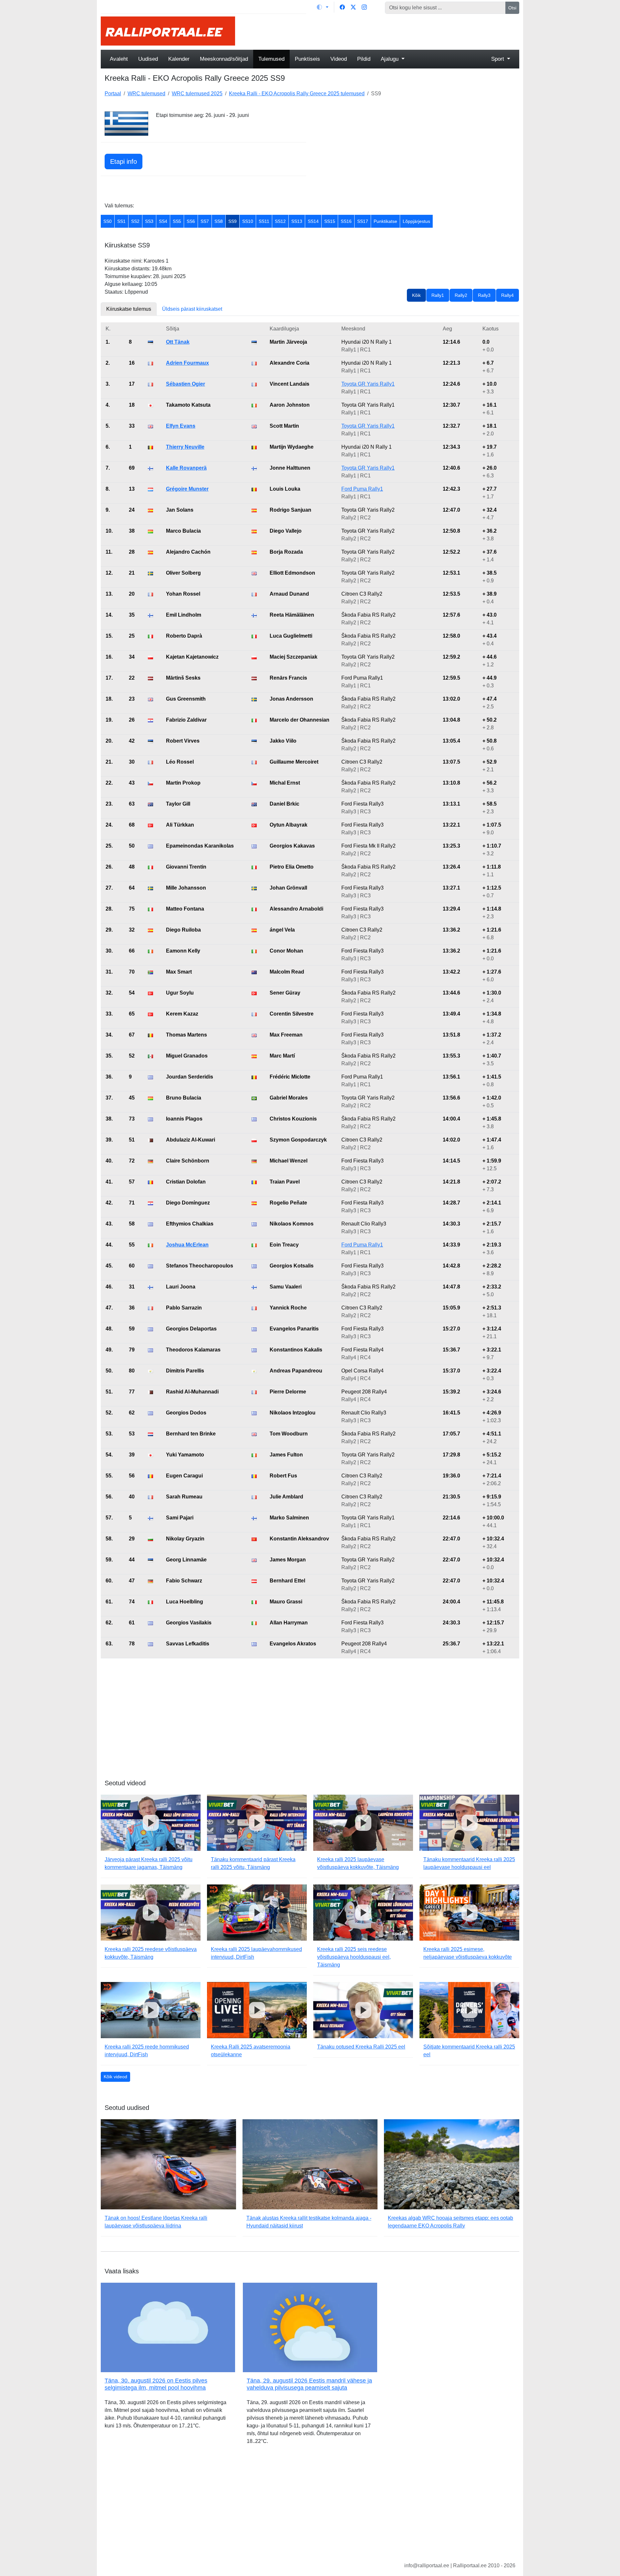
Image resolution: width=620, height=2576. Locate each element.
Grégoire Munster (187, 489)
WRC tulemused (146, 94)
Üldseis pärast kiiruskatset (192, 309)
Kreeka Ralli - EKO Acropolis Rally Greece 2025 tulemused (297, 94)
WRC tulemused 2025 (197, 94)
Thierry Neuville (185, 447)
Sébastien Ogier (186, 384)
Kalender (179, 59)
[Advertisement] (381, 31)
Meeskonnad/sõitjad (224, 59)
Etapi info (124, 162)
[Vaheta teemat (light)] (323, 7)
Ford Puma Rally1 (362, 489)
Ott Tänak (178, 342)
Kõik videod (115, 2077)
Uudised (148, 59)
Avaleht (119, 59)
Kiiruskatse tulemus (129, 309)
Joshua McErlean (187, 1245)
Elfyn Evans (181, 426)
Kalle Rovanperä (186, 468)
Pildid (364, 59)
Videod (339, 59)
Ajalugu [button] (390, 59)
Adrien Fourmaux (187, 363)
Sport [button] (498, 59)
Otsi (512, 8)
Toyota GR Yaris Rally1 (368, 384)
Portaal (113, 94)
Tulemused (271, 59)
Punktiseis (307, 59)
